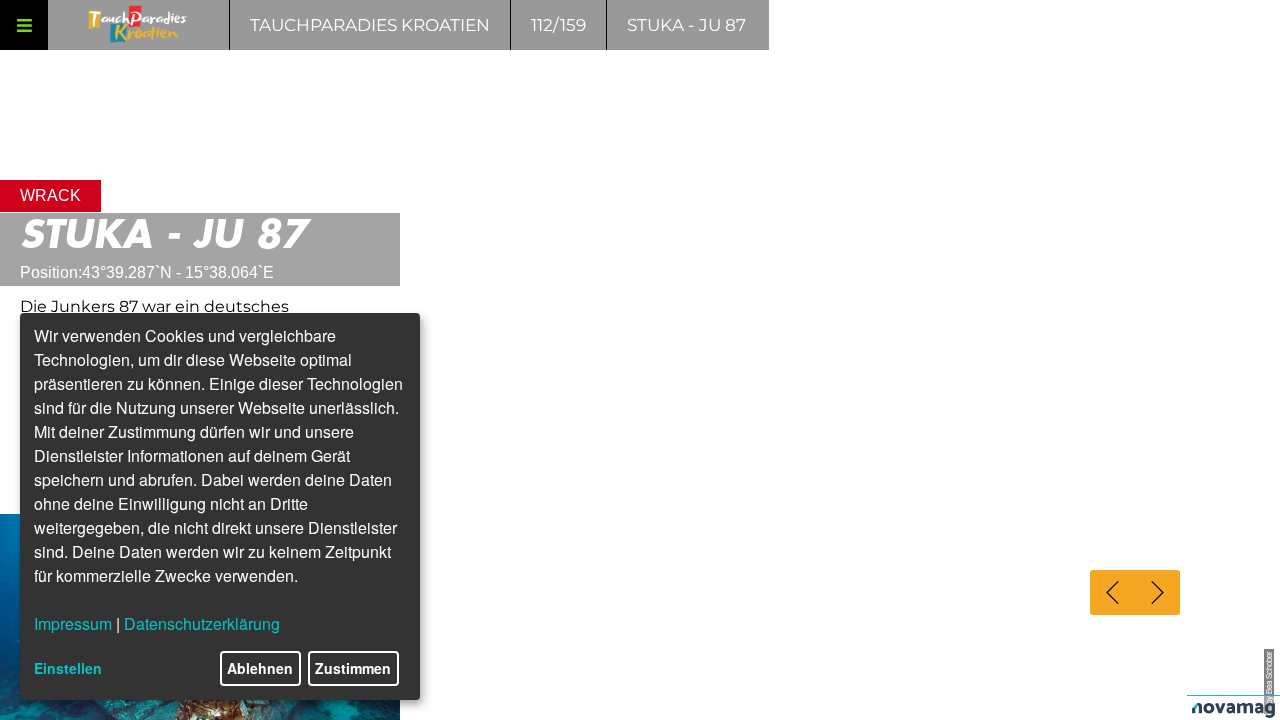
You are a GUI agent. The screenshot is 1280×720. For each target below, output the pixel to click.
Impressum (73, 623)
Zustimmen (353, 668)
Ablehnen (260, 668)
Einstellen (68, 668)
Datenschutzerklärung (202, 623)
